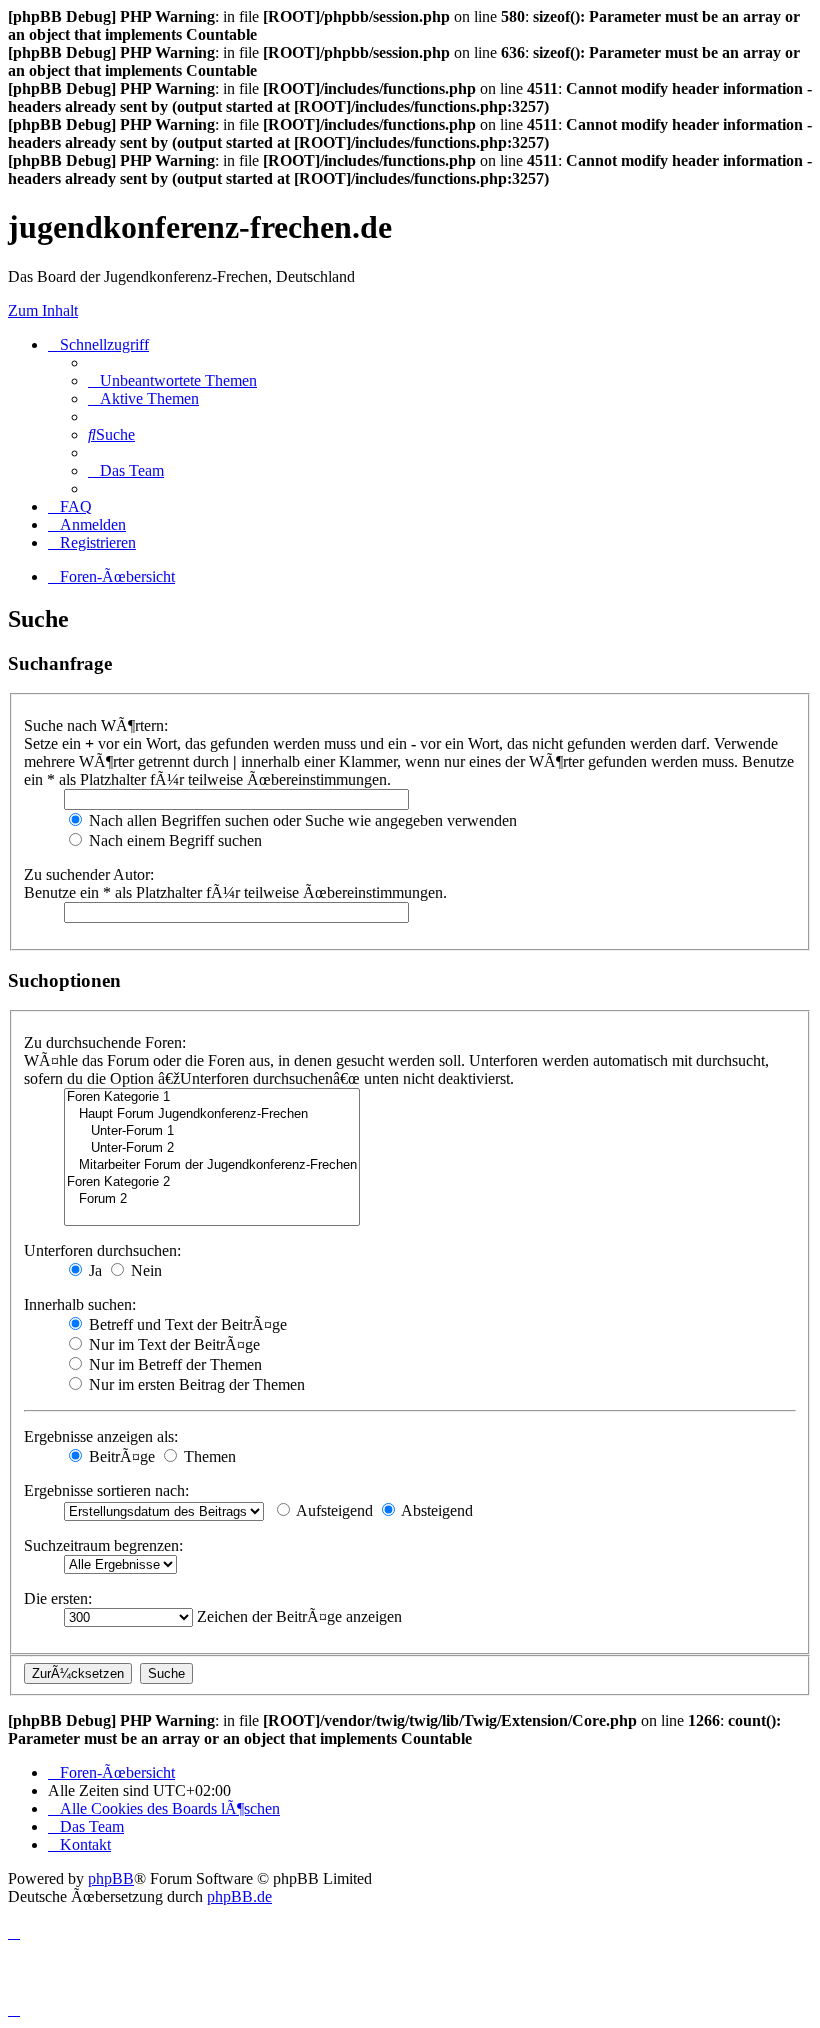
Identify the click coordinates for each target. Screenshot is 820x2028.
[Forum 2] (212, 1199)
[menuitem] (172, 380)
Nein (144, 1270)
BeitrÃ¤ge (120, 1456)
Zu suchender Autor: (89, 874)
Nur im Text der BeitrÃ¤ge (172, 1344)
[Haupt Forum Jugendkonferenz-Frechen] (212, 1114)
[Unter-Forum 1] (212, 1131)
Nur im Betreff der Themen (173, 1364)
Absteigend (435, 1510)
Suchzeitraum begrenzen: (103, 1545)
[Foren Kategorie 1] (212, 1097)
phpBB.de (239, 1896)
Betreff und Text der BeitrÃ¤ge (186, 1324)
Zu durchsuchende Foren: (105, 1042)
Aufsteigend (333, 1510)
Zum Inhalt (43, 310)
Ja (93, 1270)
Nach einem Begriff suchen (173, 840)
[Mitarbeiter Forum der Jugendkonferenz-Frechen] (212, 1165)
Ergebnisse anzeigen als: (101, 1436)
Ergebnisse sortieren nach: (106, 1490)
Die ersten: (58, 1598)
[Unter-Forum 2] (212, 1148)
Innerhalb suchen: (80, 1304)
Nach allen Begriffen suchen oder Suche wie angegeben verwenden (301, 820)
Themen (208, 1456)
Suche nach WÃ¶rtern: (96, 725)
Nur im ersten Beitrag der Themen (195, 1384)
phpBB (111, 1878)
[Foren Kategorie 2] (212, 1182)
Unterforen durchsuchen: (102, 1250)
